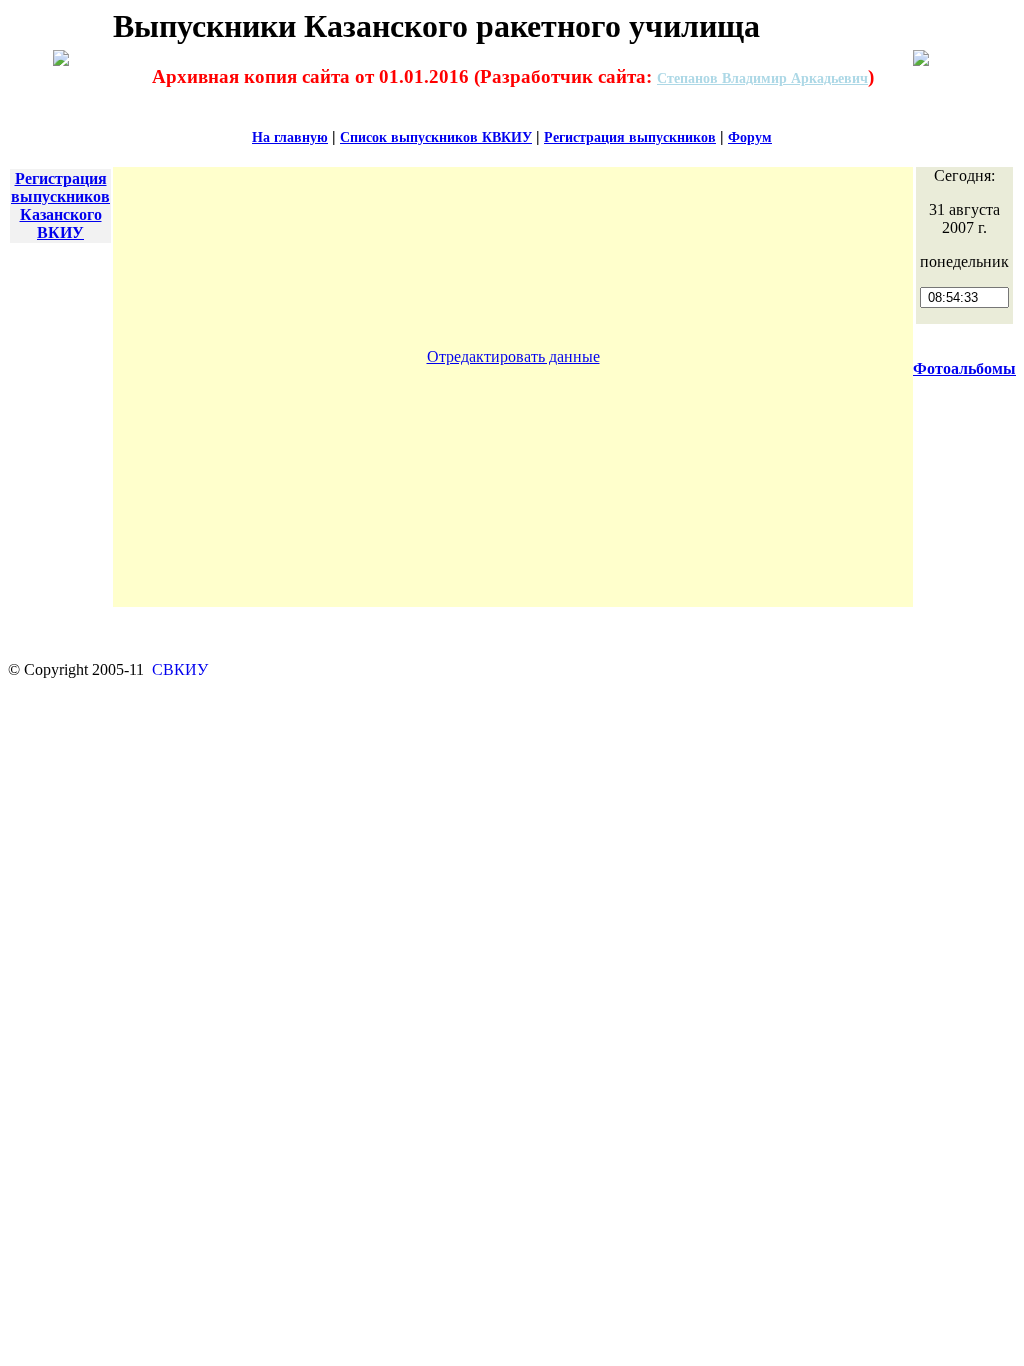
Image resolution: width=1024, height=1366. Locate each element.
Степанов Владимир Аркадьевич (762, 78)
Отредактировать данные (513, 356)
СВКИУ (178, 669)
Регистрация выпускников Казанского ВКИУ (60, 205)
